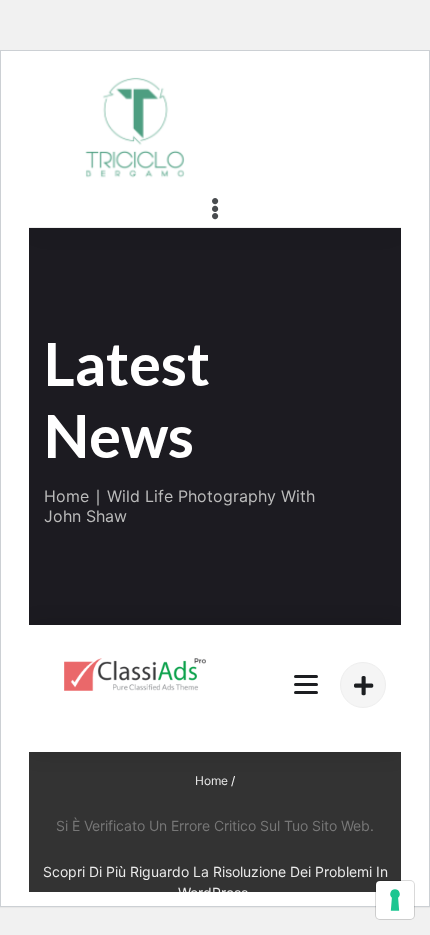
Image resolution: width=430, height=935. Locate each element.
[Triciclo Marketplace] (135, 674)
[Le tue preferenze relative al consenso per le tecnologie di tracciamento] (395, 900)
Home (66, 496)
